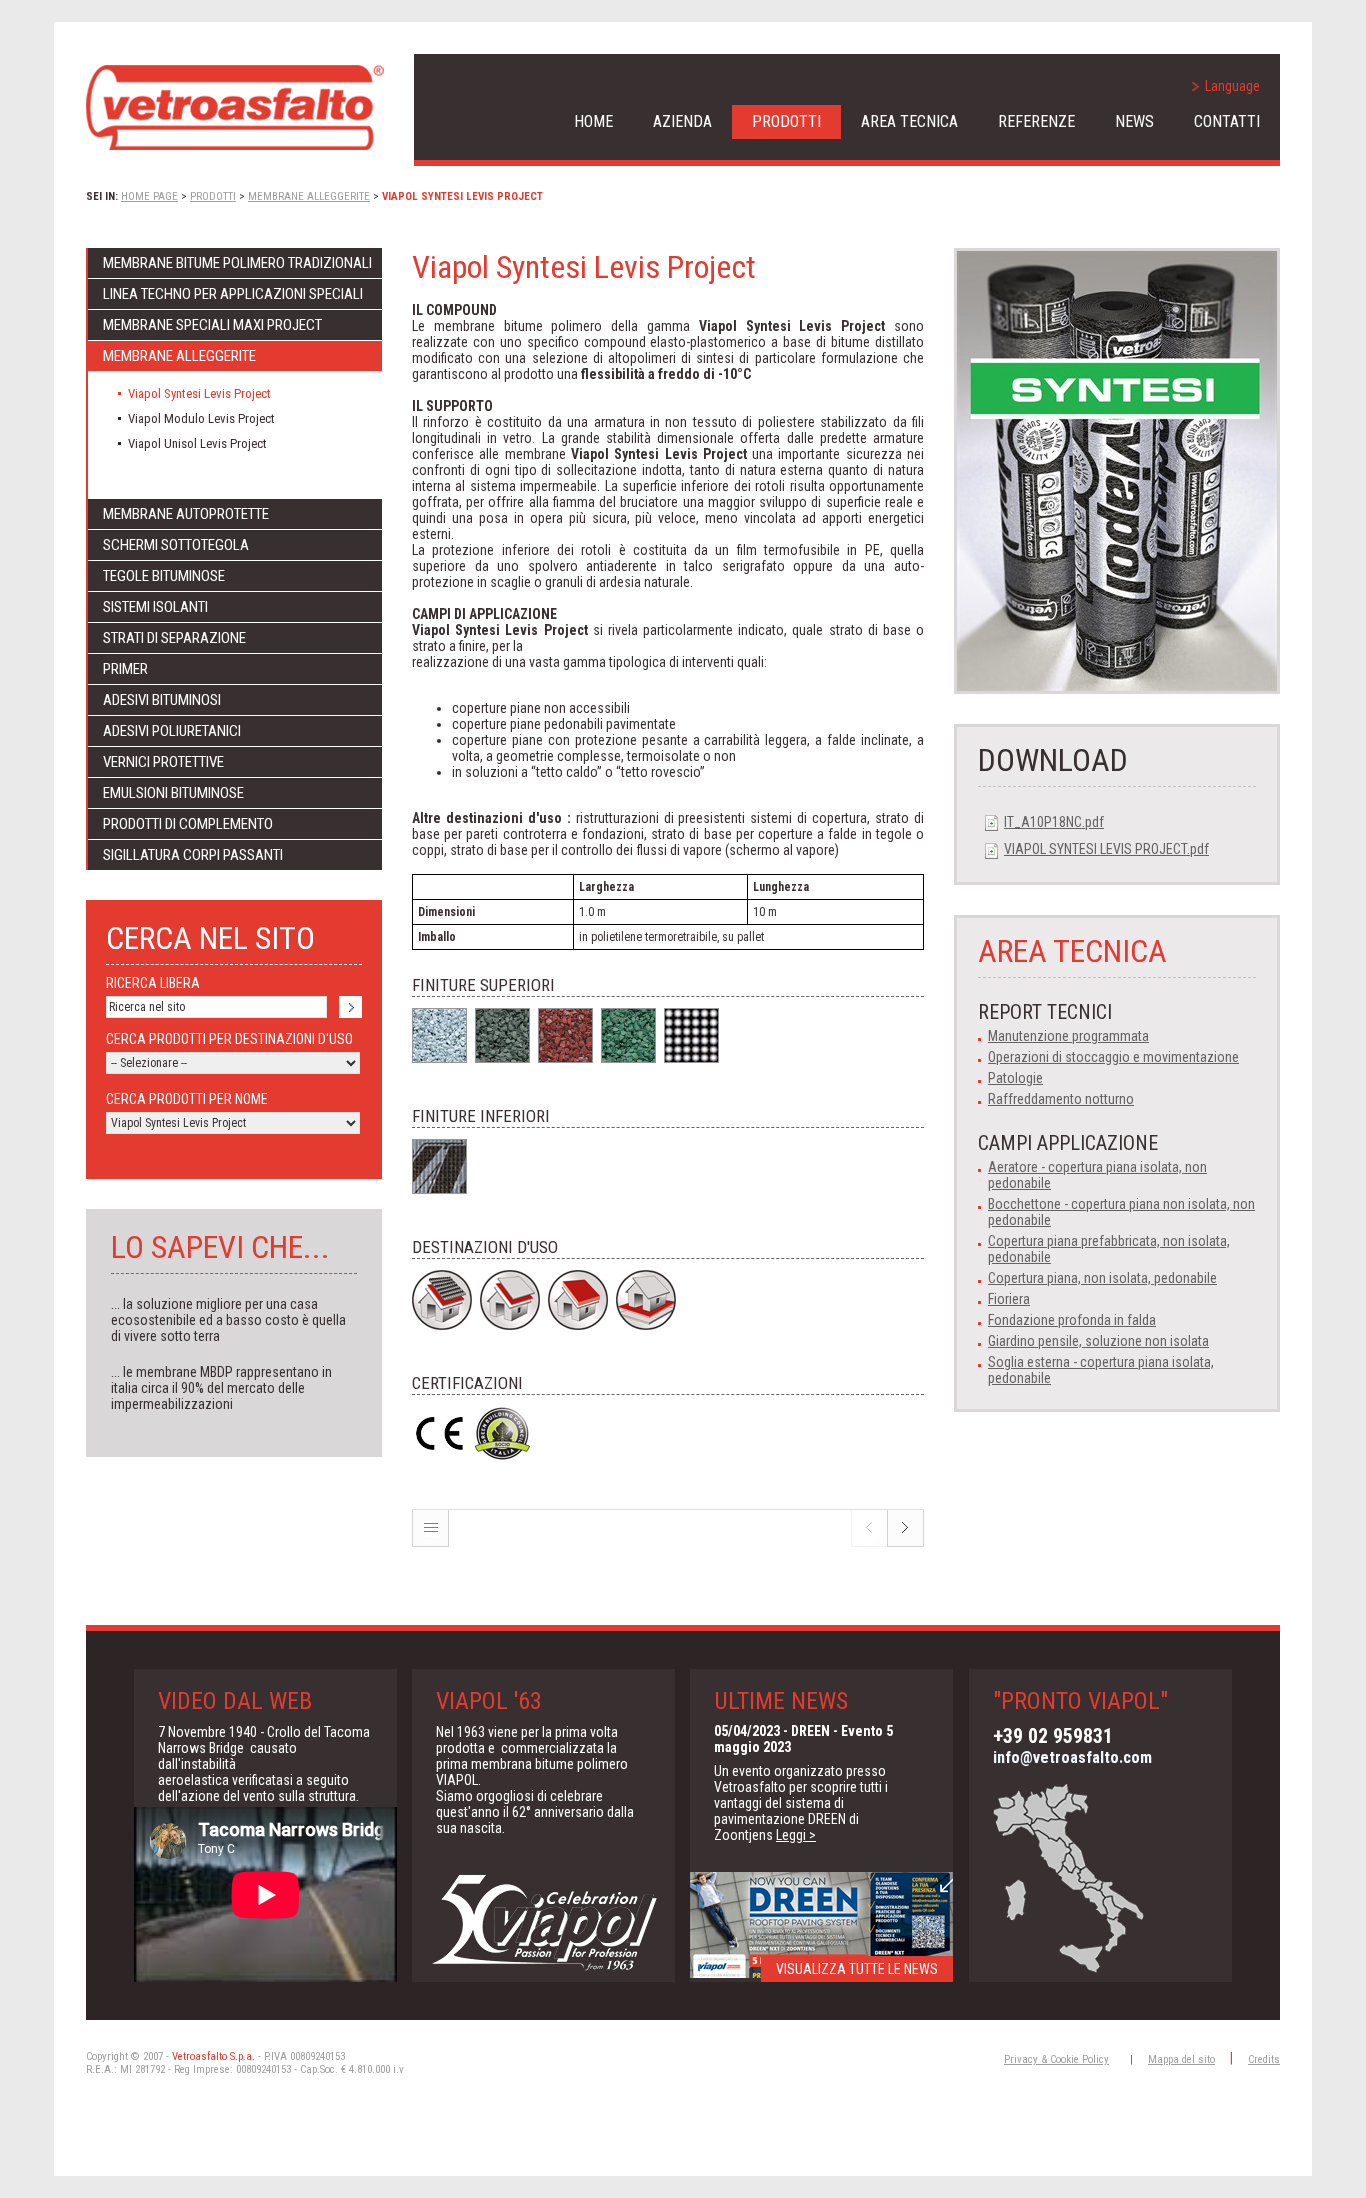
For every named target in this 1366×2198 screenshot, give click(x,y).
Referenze (1036, 121)
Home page (149, 196)
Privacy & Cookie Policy (1056, 2059)
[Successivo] (906, 1542)
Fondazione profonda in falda (1072, 1320)
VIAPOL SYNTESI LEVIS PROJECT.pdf (1106, 849)
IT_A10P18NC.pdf (1054, 822)
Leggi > (796, 1835)
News (1134, 121)
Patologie (1015, 1078)
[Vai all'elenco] (430, 1542)
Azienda (682, 121)
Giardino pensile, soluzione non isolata (1098, 1341)
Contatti (1227, 121)
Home (593, 121)
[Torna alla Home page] (235, 107)
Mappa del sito (1181, 2059)
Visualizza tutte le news (857, 1969)
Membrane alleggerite (309, 196)
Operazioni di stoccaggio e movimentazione (1113, 1057)
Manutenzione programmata (1068, 1036)
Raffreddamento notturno (1061, 1099)
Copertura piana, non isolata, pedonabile (1102, 1278)
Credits (1264, 2059)
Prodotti (786, 121)
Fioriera (1009, 1299)
